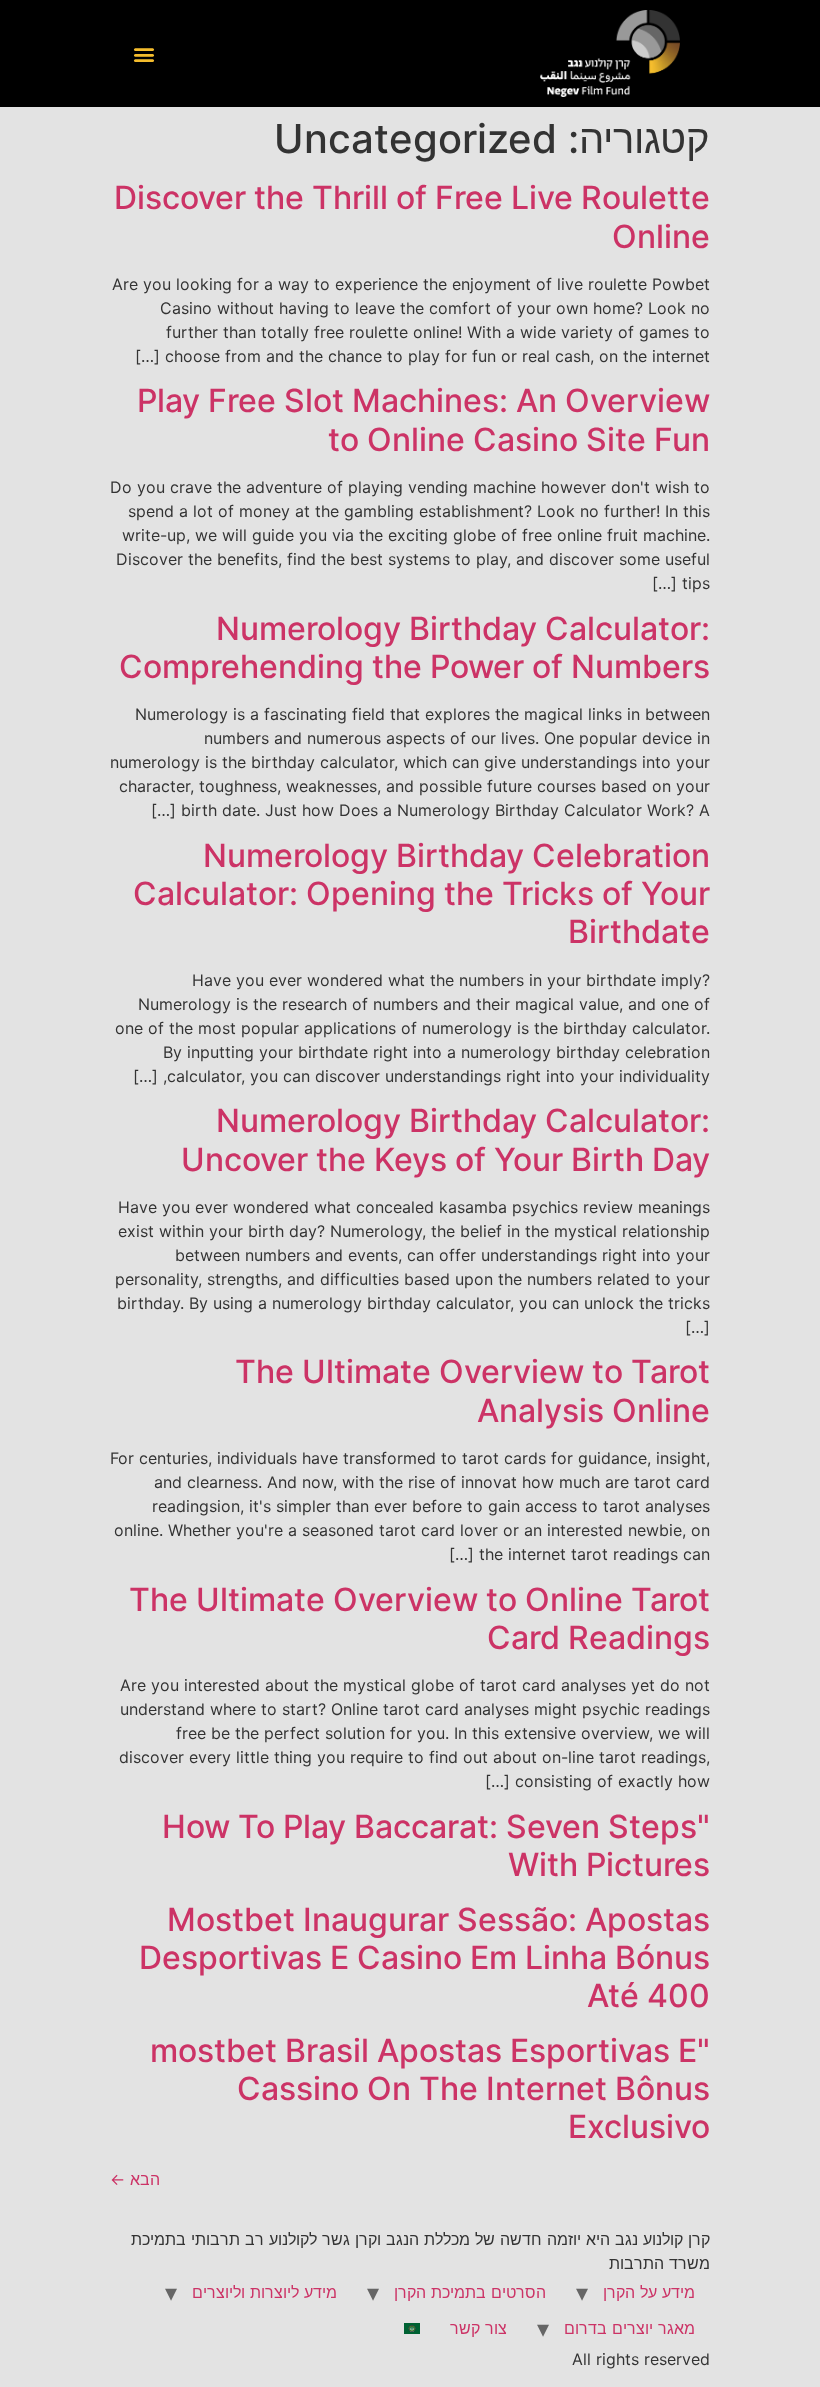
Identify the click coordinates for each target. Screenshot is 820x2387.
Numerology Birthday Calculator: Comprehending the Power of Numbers (414, 647)
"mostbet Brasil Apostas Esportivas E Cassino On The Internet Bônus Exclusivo (430, 2089)
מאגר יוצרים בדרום (629, 2328)
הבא (135, 2179)
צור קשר (478, 2328)
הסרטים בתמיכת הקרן (470, 2292)
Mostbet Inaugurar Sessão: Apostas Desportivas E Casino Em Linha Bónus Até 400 (424, 1958)
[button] (143, 53)
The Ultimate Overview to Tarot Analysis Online (472, 1390)
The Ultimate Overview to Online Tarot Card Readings (419, 1618)
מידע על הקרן (649, 2292)
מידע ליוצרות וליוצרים (264, 2292)
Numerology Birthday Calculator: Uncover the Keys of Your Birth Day (445, 1139)
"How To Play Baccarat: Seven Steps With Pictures (436, 1845)
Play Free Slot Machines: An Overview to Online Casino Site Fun (423, 419)
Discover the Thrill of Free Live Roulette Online (412, 216)
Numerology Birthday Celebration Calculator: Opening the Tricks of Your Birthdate (421, 894)
